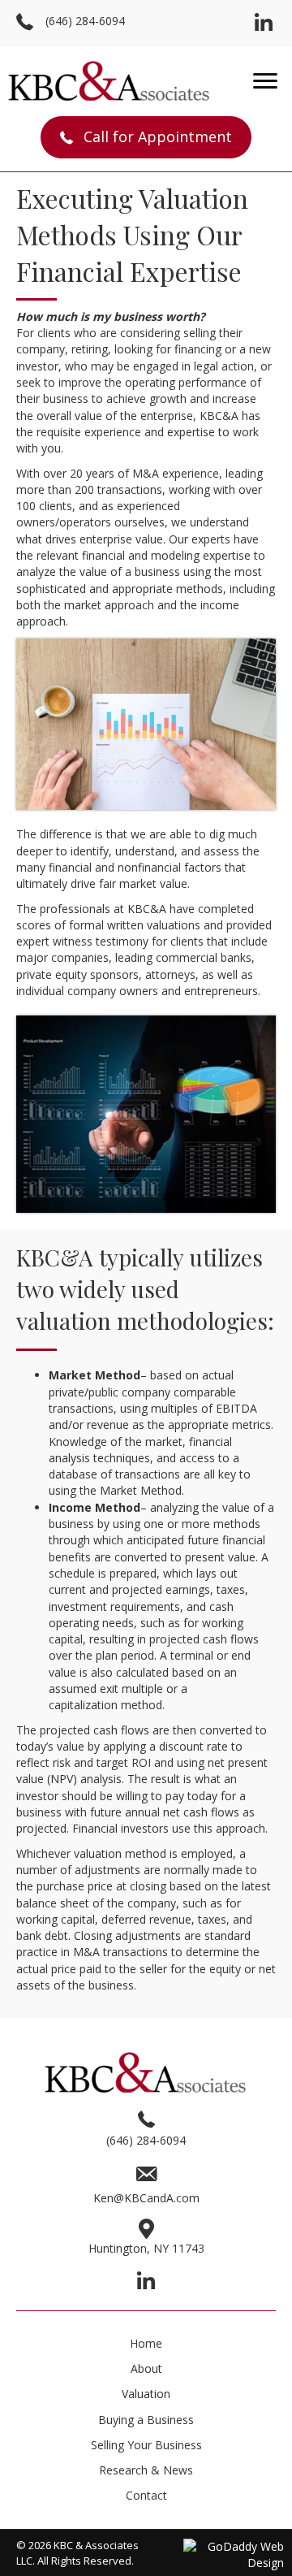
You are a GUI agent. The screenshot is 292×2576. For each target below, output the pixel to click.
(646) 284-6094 (85, 21)
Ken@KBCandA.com (146, 2198)
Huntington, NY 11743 (146, 2248)
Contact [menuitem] (146, 2495)
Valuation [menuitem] (146, 2394)
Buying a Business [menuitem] (146, 2420)
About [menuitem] (146, 2368)
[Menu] (265, 81)
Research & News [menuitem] (146, 2470)
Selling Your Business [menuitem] (146, 2445)
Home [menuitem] (146, 2343)
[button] (264, 24)
